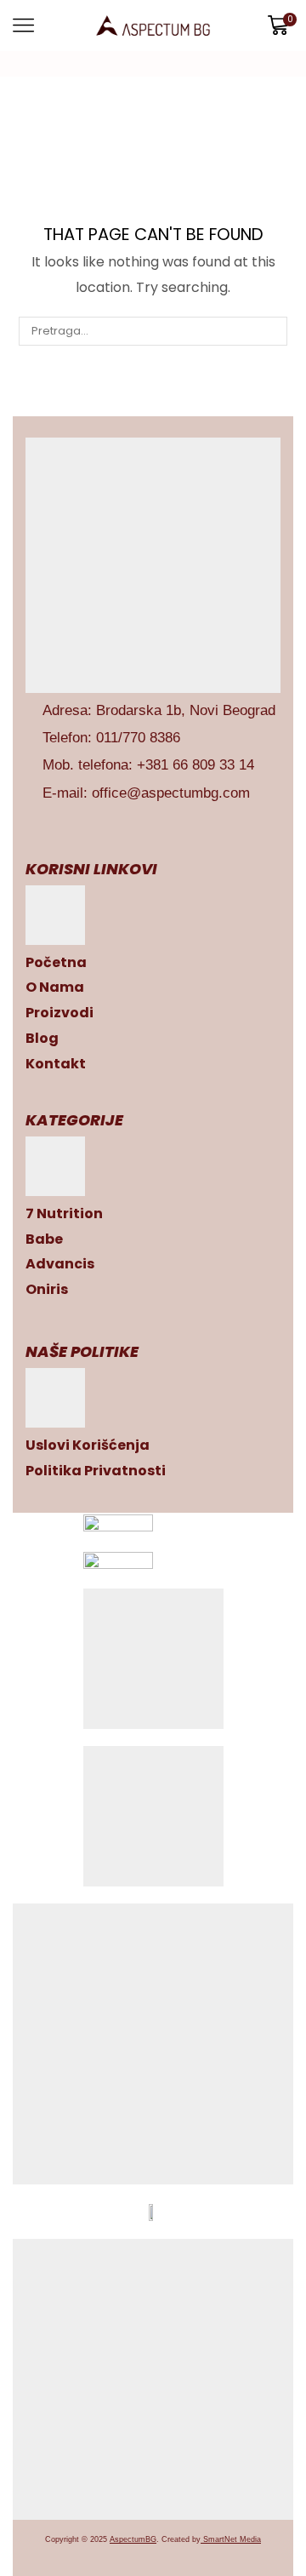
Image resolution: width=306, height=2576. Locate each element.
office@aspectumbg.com (171, 793)
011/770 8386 (138, 738)
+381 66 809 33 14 (195, 765)
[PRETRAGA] (272, 331)
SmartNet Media (232, 2539)
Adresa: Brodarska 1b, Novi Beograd (159, 710)
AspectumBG (133, 2539)
